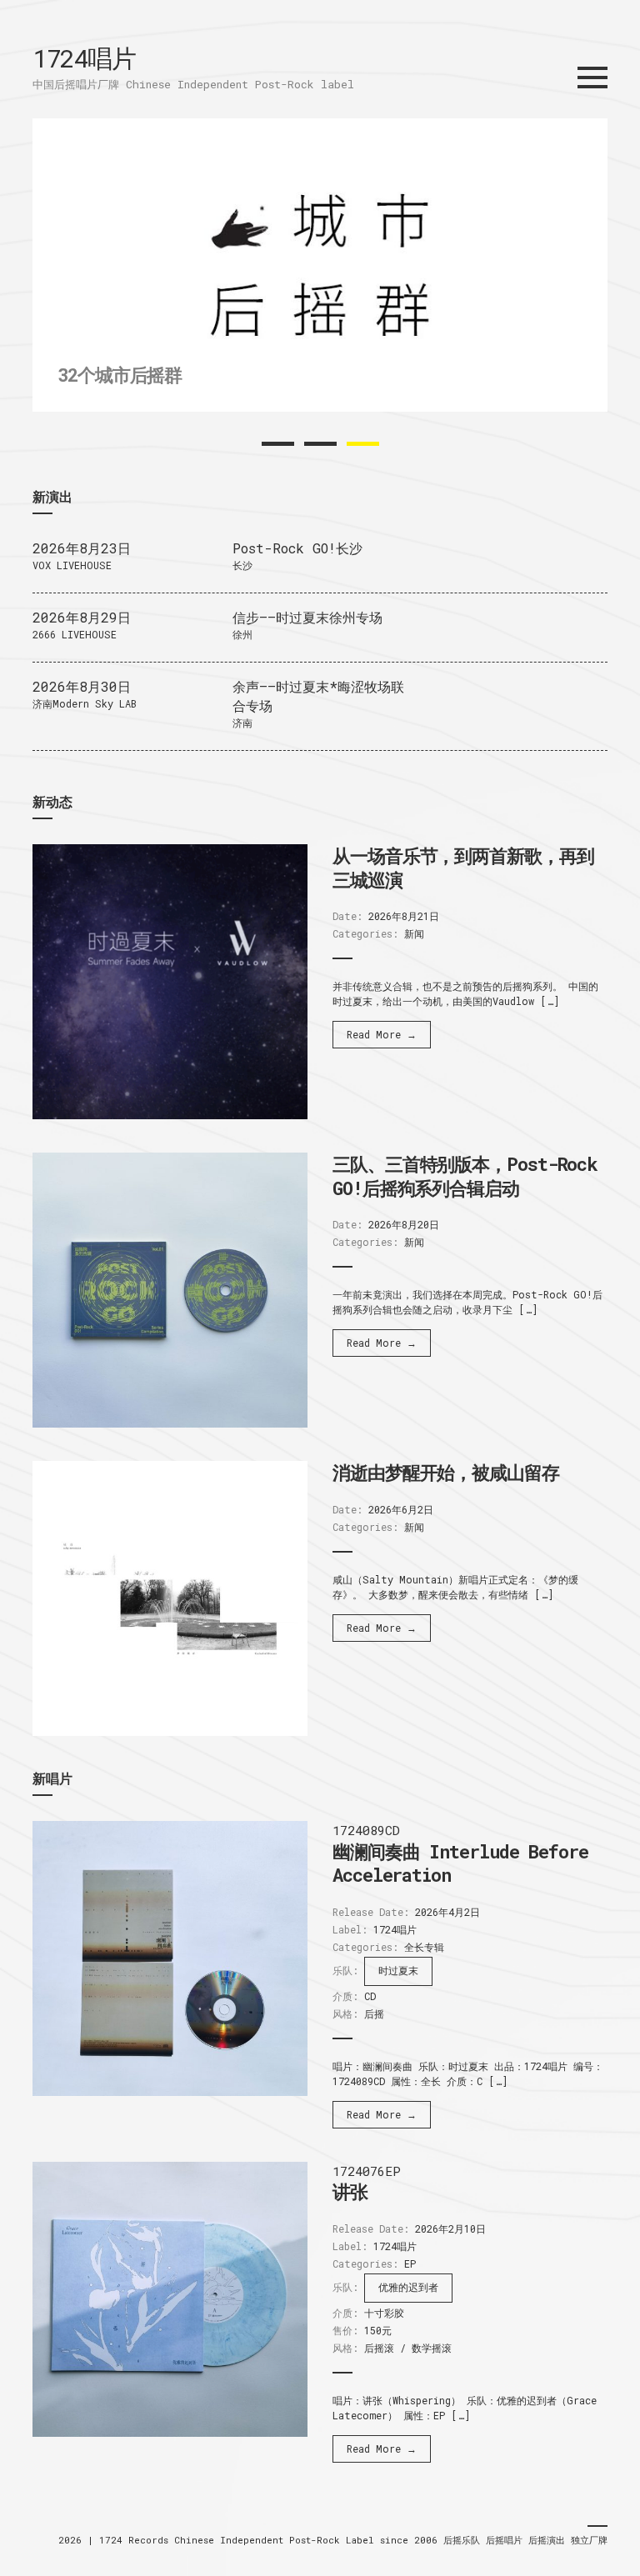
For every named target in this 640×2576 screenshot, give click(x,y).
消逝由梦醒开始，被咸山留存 (446, 1472)
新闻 (414, 933)
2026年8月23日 (82, 548)
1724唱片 (84, 58)
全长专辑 (424, 1947)
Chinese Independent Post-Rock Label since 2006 (309, 2540)
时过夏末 (398, 1970)
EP (410, 2263)
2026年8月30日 (82, 686)
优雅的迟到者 (408, 2287)
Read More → (382, 1034)
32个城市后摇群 (120, 375)
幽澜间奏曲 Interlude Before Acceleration (460, 1863)
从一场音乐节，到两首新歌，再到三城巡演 (463, 868)
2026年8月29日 (82, 617)
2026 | (79, 2540)
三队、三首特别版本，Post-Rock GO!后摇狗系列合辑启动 (465, 1176)
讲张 (350, 2191)
